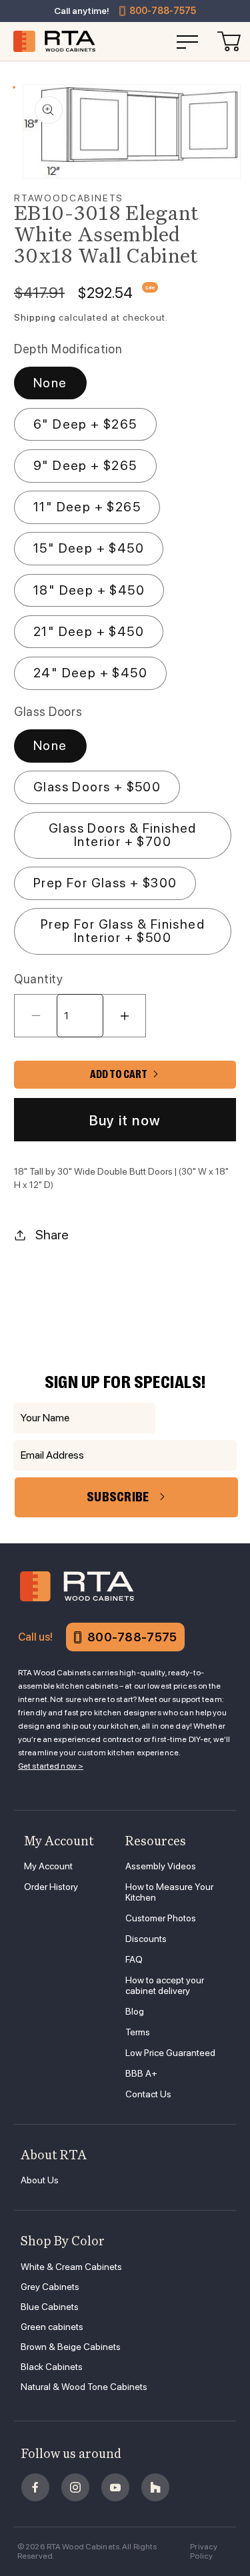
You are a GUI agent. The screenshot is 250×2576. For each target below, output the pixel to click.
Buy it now (125, 1120)
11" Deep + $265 (87, 507)
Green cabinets (52, 2327)
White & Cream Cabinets (71, 2267)
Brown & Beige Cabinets (71, 2347)
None (50, 383)
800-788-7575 (163, 11)
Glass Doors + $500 (97, 787)
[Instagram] (75, 2487)
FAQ (134, 1959)
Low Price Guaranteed (170, 2053)
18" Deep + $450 (89, 590)
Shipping (35, 317)
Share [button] (52, 1235)
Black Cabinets (52, 2367)
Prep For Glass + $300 (105, 883)
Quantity (38, 979)
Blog (135, 2011)
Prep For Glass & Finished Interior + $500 (123, 931)
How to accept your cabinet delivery (165, 1985)
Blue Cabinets (50, 2307)
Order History (51, 1887)
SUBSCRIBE (118, 1497)
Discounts (146, 1939)
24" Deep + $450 (90, 673)
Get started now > (51, 1766)
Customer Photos (161, 1918)
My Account (48, 1866)
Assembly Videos (161, 1866)
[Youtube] (115, 2487)
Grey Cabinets (50, 2287)
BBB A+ (141, 2073)
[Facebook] (35, 2487)
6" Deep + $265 (85, 424)
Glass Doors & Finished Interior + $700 (123, 835)
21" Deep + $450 (89, 631)
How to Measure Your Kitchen (169, 1892)
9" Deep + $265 (85, 465)
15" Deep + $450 (89, 548)
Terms (138, 2032)
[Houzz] (155, 2487)
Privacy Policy (204, 2551)
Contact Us (148, 2094)
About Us (40, 2180)
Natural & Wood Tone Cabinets (84, 2387)
